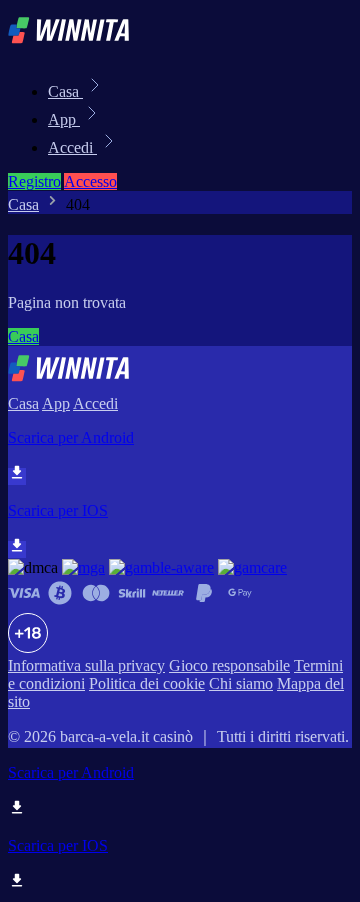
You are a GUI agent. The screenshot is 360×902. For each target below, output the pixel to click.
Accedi (72, 147)
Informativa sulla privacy (86, 665)
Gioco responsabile (229, 665)
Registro (34, 181)
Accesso (90, 181)
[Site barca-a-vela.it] (76, 47)
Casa (65, 91)
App (64, 119)
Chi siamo (241, 683)
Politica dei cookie (147, 683)
